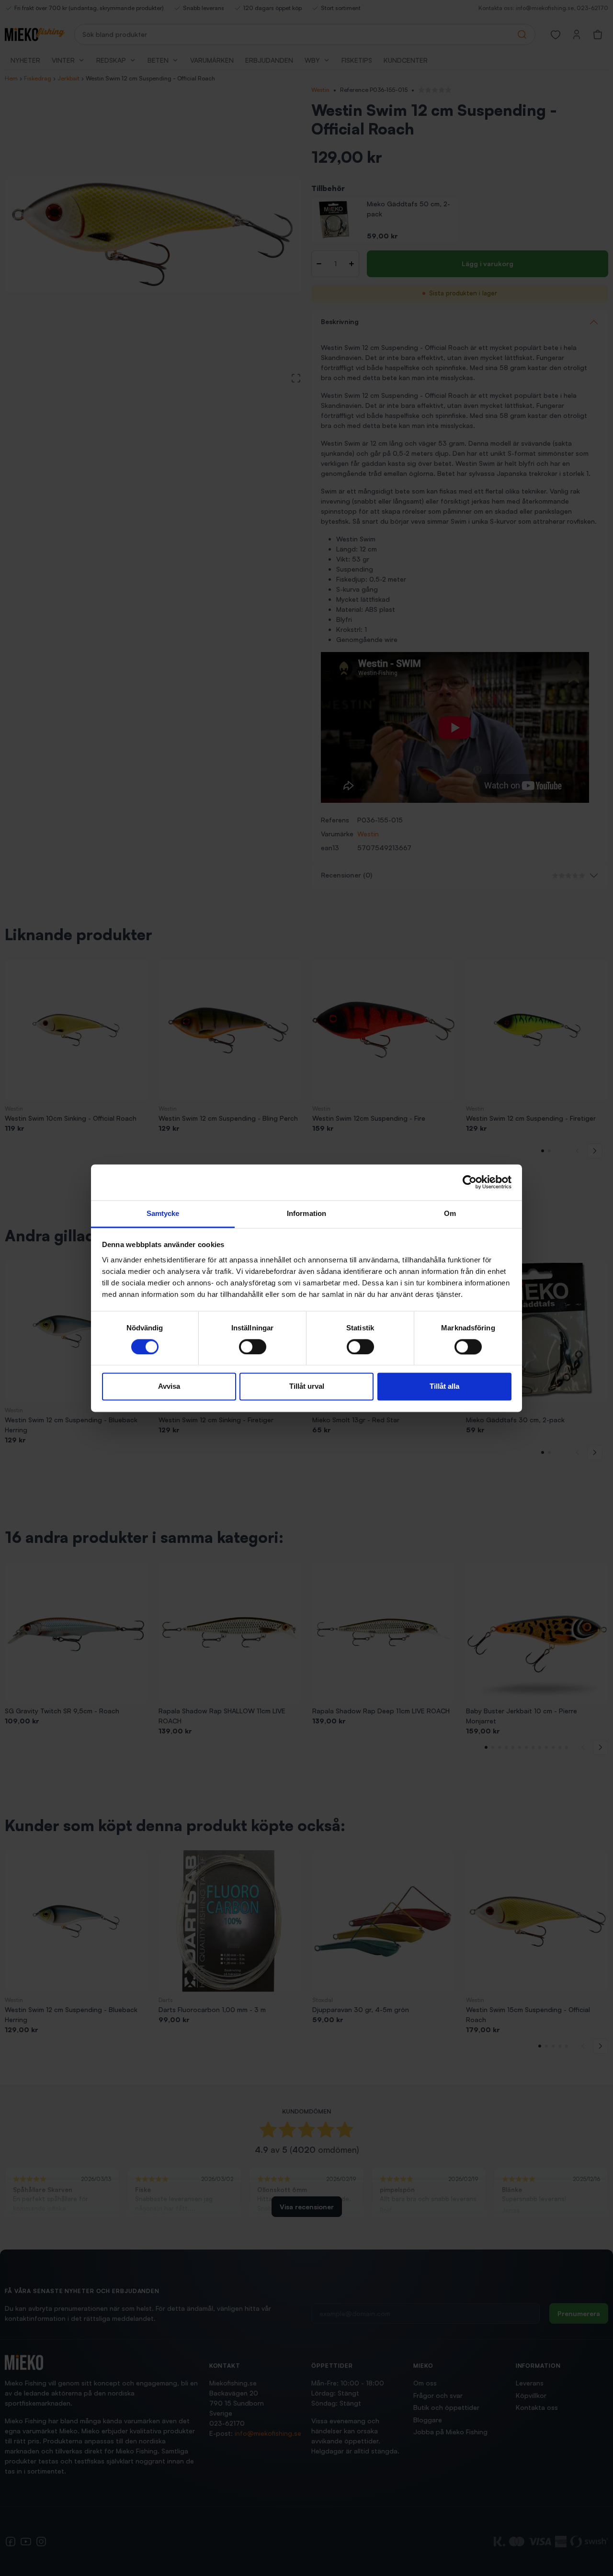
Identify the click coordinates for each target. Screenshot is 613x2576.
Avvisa (169, 1387)
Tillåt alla (444, 1387)
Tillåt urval (307, 1387)
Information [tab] (306, 1213)
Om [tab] (450, 1213)
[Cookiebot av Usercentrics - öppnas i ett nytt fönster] (470, 1182)
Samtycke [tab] (163, 1213)
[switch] (253, 1347)
